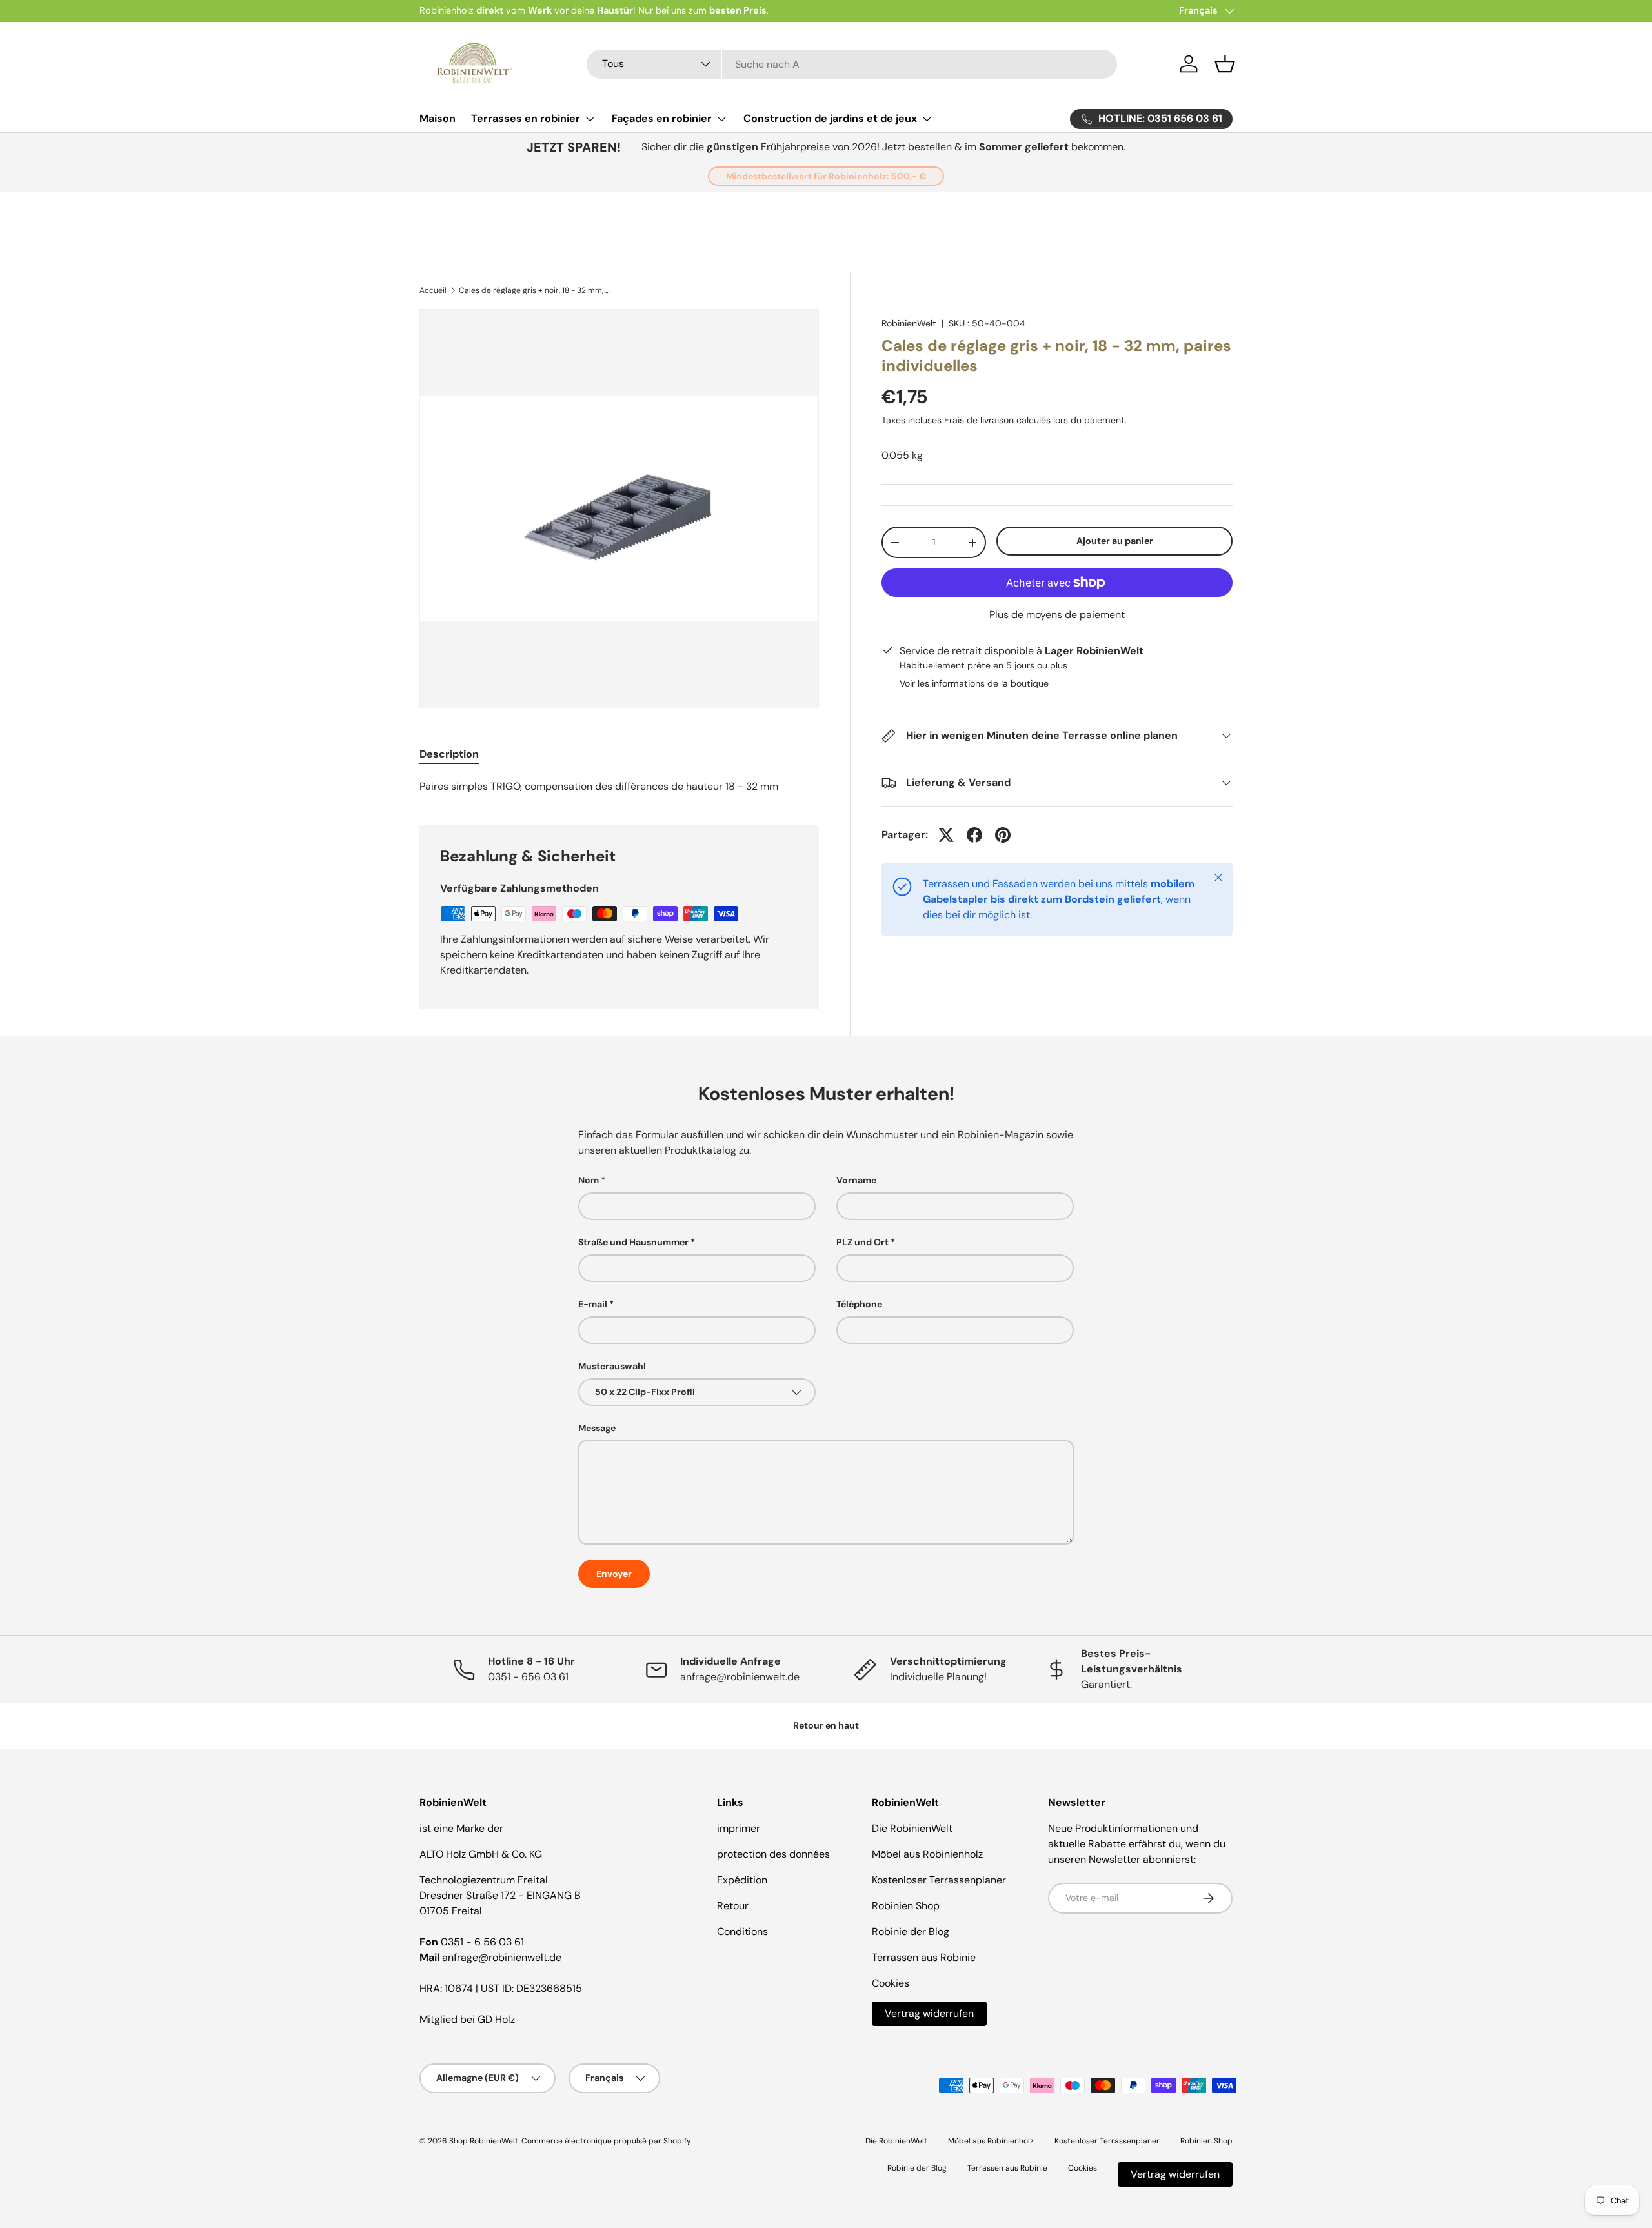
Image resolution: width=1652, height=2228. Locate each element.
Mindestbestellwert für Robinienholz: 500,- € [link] (826, 176)
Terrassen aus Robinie (924, 1957)
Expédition (742, 1880)
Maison (438, 118)
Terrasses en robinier (526, 118)
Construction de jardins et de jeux (830, 118)
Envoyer (614, 1574)
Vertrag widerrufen (929, 2013)
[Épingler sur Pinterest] (1003, 835)
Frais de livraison (979, 420)
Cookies (891, 1983)
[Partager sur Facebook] (974, 835)
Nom (589, 1180)
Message (597, 1428)
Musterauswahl (612, 1366)
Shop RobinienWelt (484, 2141)
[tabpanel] (619, 787)
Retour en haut (826, 1725)
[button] (1225, 64)
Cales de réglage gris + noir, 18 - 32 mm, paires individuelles (536, 290)
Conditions (742, 1932)
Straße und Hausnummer (633, 1242)
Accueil (433, 290)
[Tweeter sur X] (946, 835)
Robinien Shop (906, 1906)
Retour (733, 1906)
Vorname (856, 1180)
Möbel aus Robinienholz (927, 1854)
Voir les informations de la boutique (974, 683)
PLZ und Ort (862, 1242)
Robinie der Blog (911, 1932)
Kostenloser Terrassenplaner (939, 1880)
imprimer (739, 1828)
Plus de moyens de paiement (1057, 615)
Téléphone (859, 1304)
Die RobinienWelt (912, 1828)
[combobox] (852, 64)
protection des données (773, 1854)
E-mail (593, 1304)
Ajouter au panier (1115, 541)
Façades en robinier (662, 118)
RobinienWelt (909, 323)
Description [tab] (449, 754)
